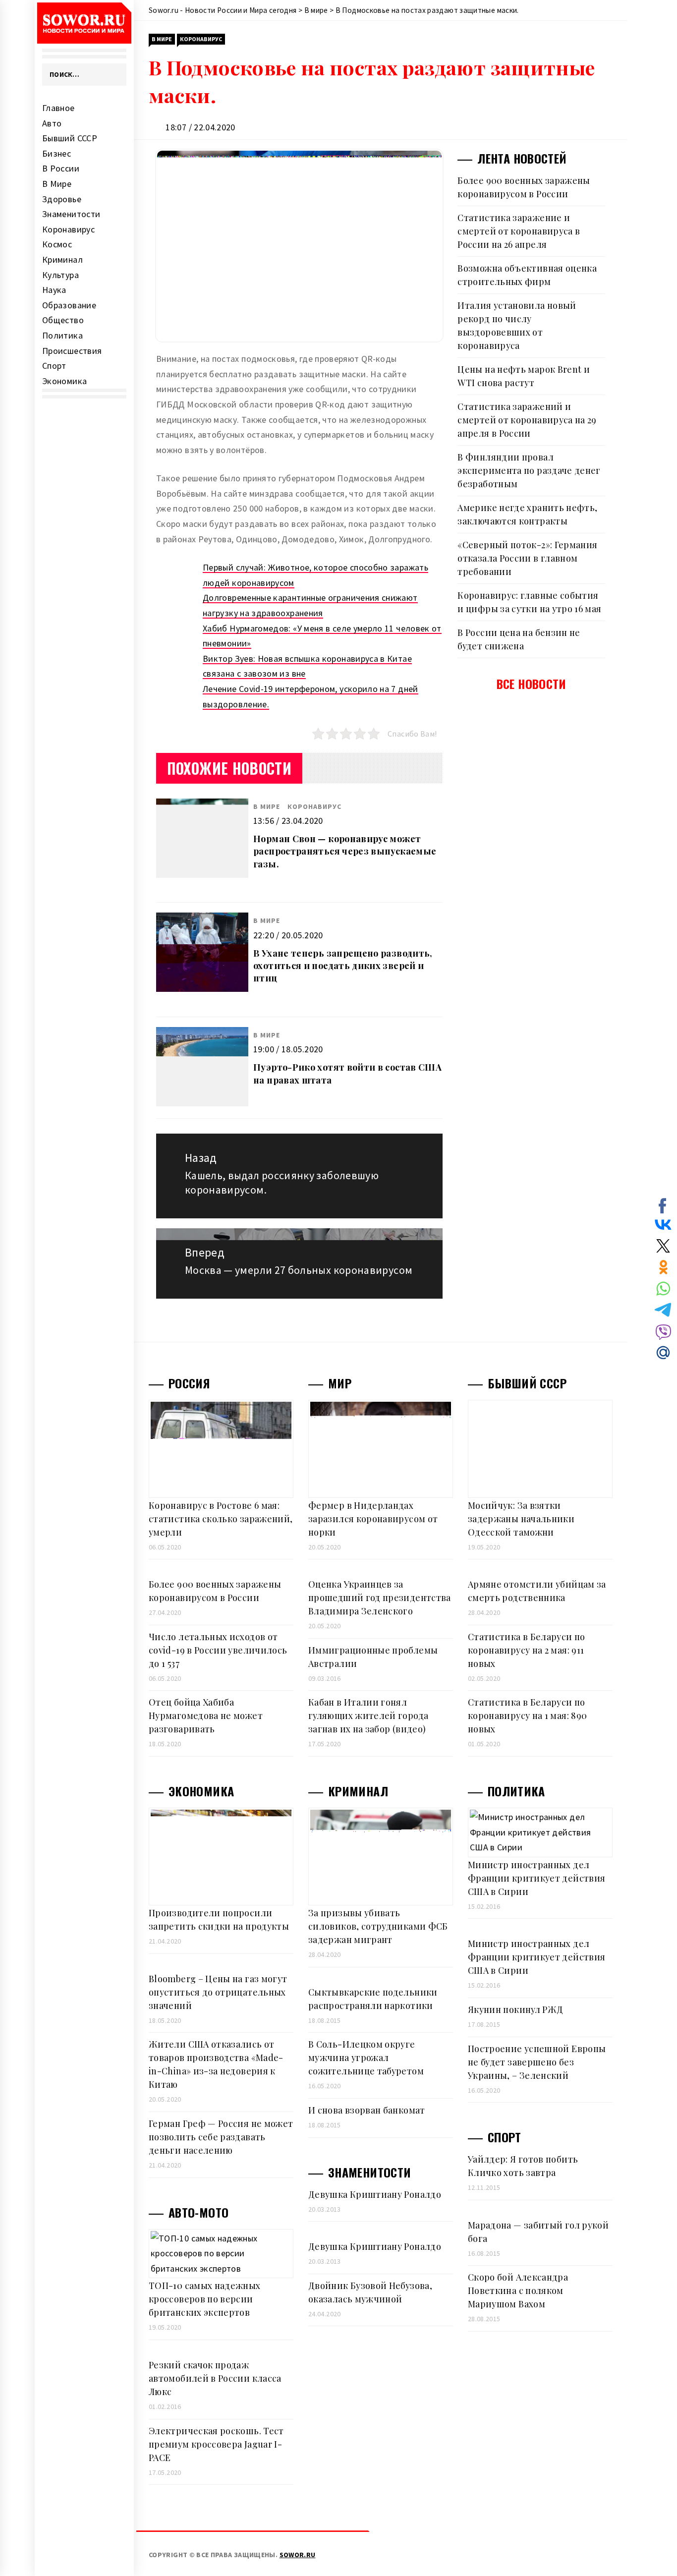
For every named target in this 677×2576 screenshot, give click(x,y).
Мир (340, 1383)
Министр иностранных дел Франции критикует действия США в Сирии (536, 1878)
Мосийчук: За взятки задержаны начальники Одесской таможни (521, 1519)
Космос (57, 244)
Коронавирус (68, 229)
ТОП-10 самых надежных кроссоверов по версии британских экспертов (205, 2299)
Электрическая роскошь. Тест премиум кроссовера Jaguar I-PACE (216, 2444)
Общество (63, 320)
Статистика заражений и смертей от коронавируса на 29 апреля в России (527, 420)
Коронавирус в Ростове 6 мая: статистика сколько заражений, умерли (221, 1519)
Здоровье (62, 199)
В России (61, 168)
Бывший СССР (70, 138)
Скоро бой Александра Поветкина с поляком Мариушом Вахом (518, 2290)
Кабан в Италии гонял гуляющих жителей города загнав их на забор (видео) (368, 1716)
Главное (58, 108)
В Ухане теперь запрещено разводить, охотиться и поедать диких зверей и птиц (343, 966)
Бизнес (56, 153)
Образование (69, 305)
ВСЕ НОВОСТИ (532, 684)
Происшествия (72, 351)
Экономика (64, 381)
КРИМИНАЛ (358, 1791)
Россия (189, 1383)
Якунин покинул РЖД (515, 2009)
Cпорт (54, 366)
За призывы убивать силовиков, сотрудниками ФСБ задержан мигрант (378, 1926)
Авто (52, 123)
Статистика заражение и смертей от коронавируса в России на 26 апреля (519, 231)
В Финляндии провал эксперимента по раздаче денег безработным (529, 470)
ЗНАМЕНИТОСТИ (369, 2172)
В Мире (57, 184)
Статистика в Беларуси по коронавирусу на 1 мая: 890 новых (527, 1716)
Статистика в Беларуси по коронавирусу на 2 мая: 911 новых (527, 1650)
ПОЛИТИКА (516, 1791)
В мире (162, 39)
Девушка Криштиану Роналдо (375, 2194)
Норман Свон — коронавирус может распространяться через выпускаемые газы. (345, 851)
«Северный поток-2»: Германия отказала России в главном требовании (527, 558)
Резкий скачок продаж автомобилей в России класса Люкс (215, 2378)
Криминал (62, 259)
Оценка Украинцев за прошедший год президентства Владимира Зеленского (380, 1598)
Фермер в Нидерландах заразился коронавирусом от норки (373, 1519)
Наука (54, 290)
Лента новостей (522, 158)
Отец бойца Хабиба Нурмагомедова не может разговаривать (206, 1716)
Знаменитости (71, 214)
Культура (60, 275)
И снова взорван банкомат (367, 2110)
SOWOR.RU (298, 2555)
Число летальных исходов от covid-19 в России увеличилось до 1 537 (218, 1650)
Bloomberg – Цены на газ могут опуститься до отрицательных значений (218, 1992)
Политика (62, 335)
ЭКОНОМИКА (201, 1791)
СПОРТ (505, 2137)
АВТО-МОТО (198, 2212)
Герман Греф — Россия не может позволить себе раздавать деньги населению (221, 2137)
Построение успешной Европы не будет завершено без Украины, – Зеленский (537, 2062)
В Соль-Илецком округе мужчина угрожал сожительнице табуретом (366, 2058)
